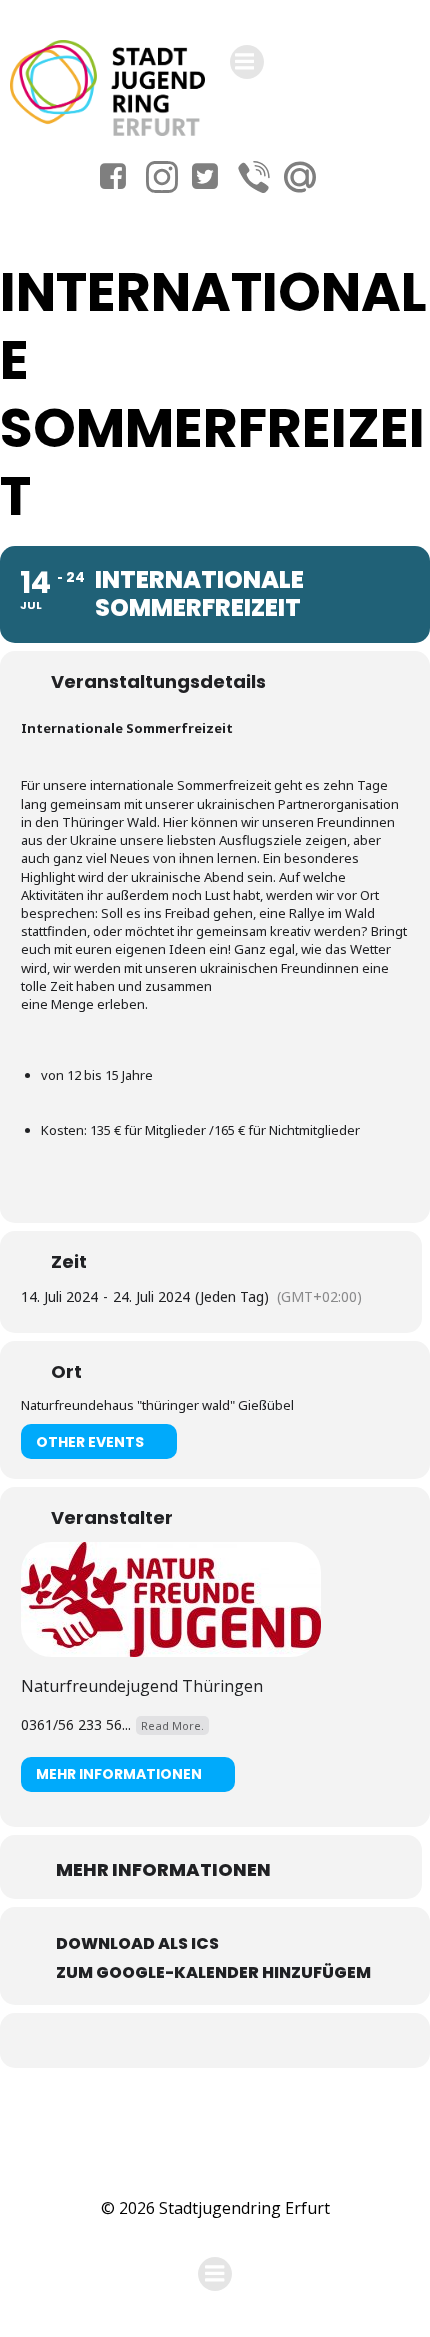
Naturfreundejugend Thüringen (142, 1686)
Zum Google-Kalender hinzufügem (213, 1972)
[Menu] (247, 62)
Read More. (172, 1725)
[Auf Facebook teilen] (192, 2040)
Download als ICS (137, 1943)
